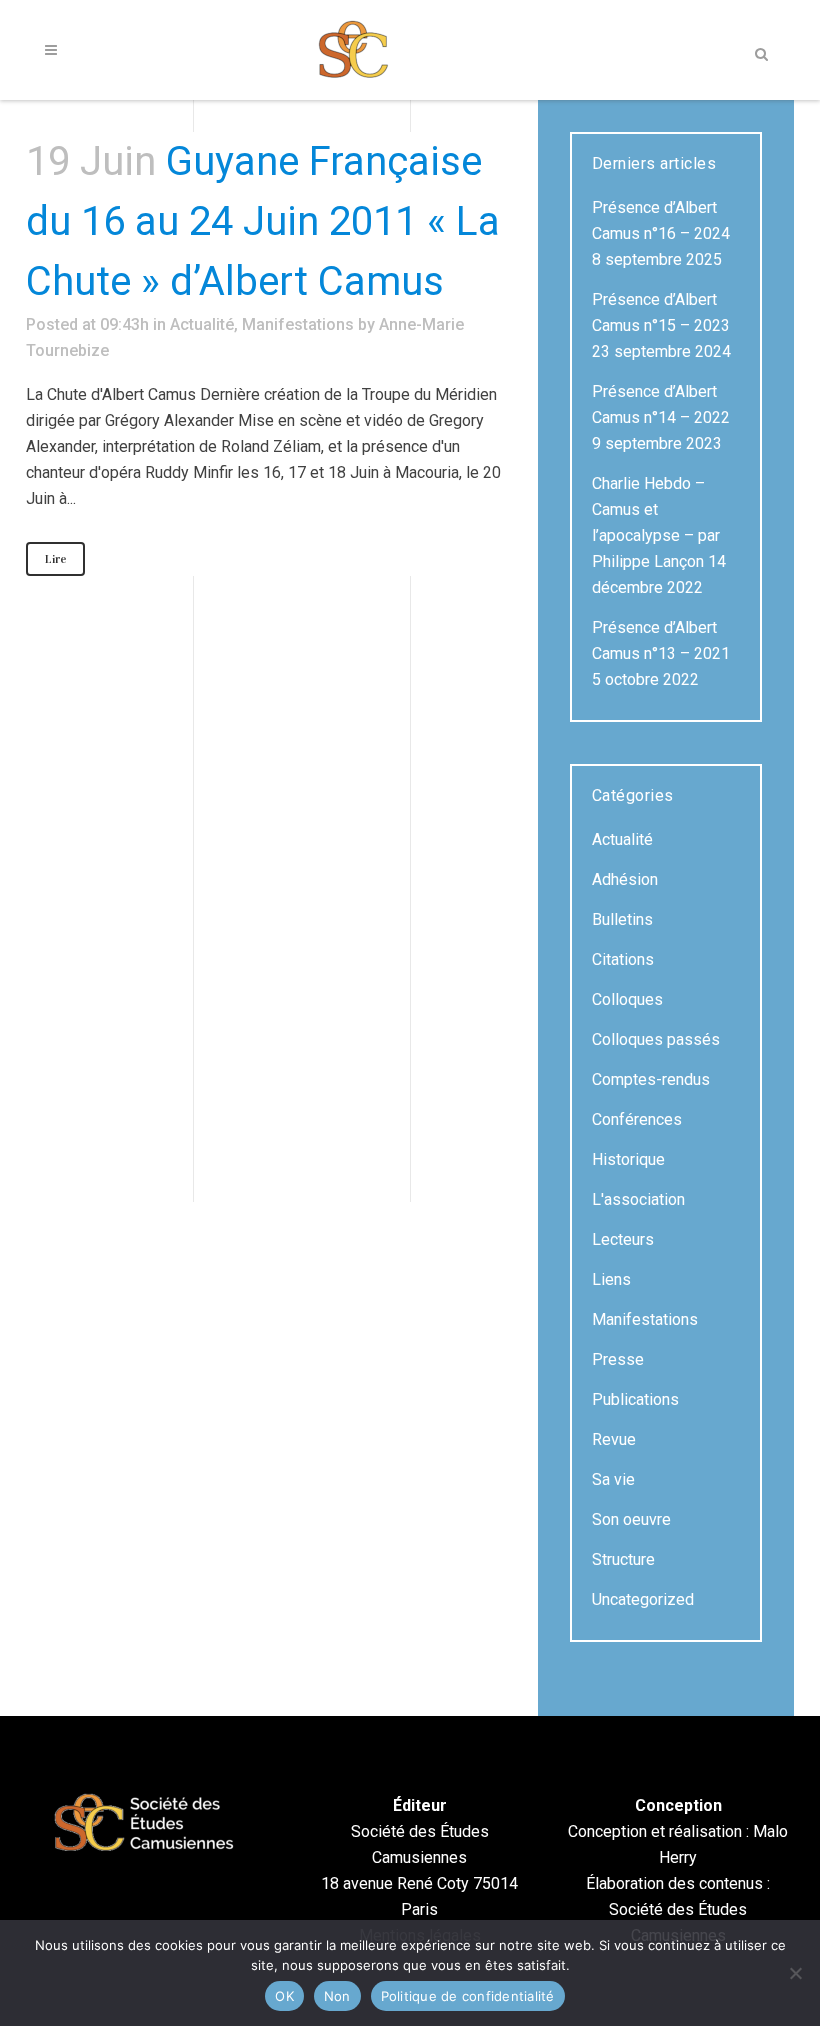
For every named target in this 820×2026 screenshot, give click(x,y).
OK (284, 1996)
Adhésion (625, 879)
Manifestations (298, 324)
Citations (623, 959)
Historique (628, 1159)
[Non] (795, 1973)
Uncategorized (643, 1599)
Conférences (637, 1119)
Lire (55, 559)
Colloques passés (656, 1039)
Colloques (627, 999)
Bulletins (622, 919)
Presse (618, 1359)
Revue (614, 1439)
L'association (638, 1199)
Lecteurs (623, 1239)
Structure (623, 1559)
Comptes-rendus (651, 1079)
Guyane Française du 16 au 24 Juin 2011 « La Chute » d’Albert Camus (263, 221)
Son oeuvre (631, 1519)
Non (337, 1996)
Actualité (202, 324)
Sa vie (613, 1479)
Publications (635, 1399)
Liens (611, 1279)
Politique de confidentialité (468, 1996)
